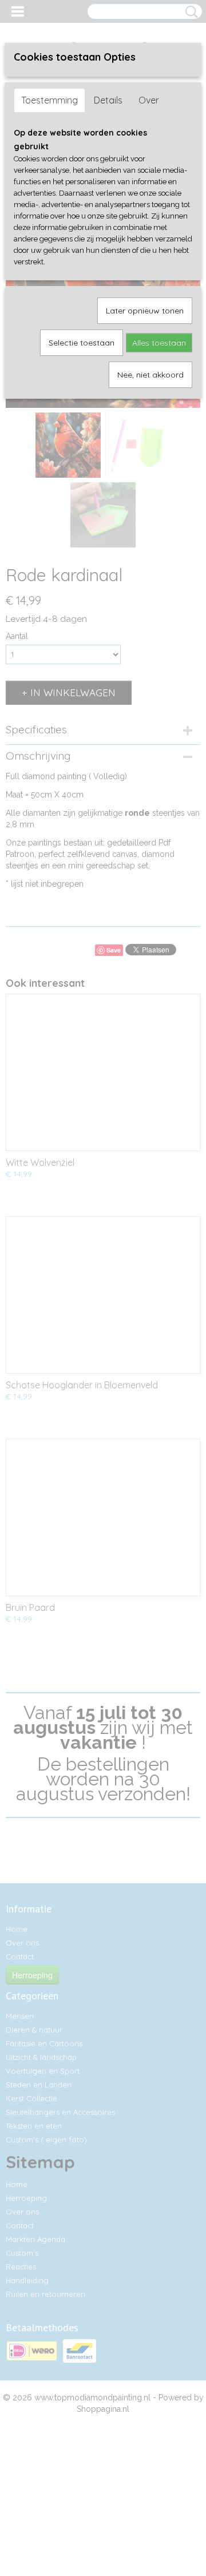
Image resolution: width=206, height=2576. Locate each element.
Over (149, 100)
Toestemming (49, 100)
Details (108, 100)
